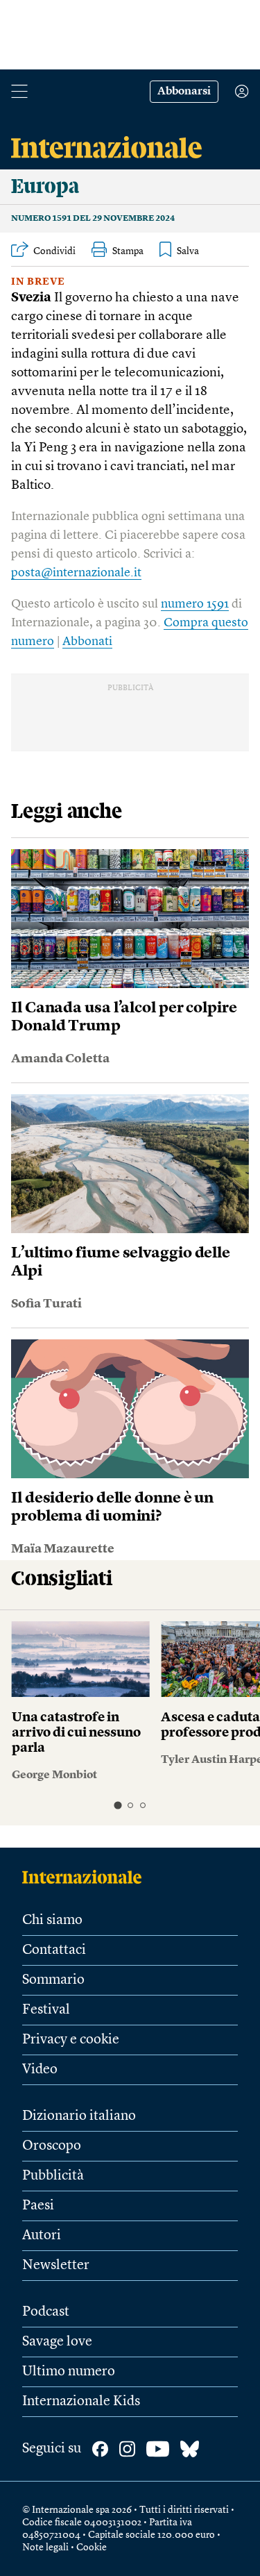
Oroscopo (52, 2146)
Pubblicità (53, 2176)
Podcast (46, 2312)
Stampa (128, 251)
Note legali (45, 2548)
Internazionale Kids (81, 2402)
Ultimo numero (69, 2372)
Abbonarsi (184, 92)
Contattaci (54, 1950)
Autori (42, 2236)
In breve (38, 282)
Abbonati (87, 642)
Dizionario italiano (79, 2116)
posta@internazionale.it (76, 573)
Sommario (53, 1980)
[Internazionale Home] (86, 1877)
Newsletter (56, 2266)
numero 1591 (195, 604)
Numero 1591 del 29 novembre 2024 (93, 219)
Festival (46, 2010)
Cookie (92, 2548)
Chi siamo (52, 1921)
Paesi (38, 2206)
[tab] (118, 1805)
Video (40, 2070)
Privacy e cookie (71, 2040)
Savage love (57, 2342)
